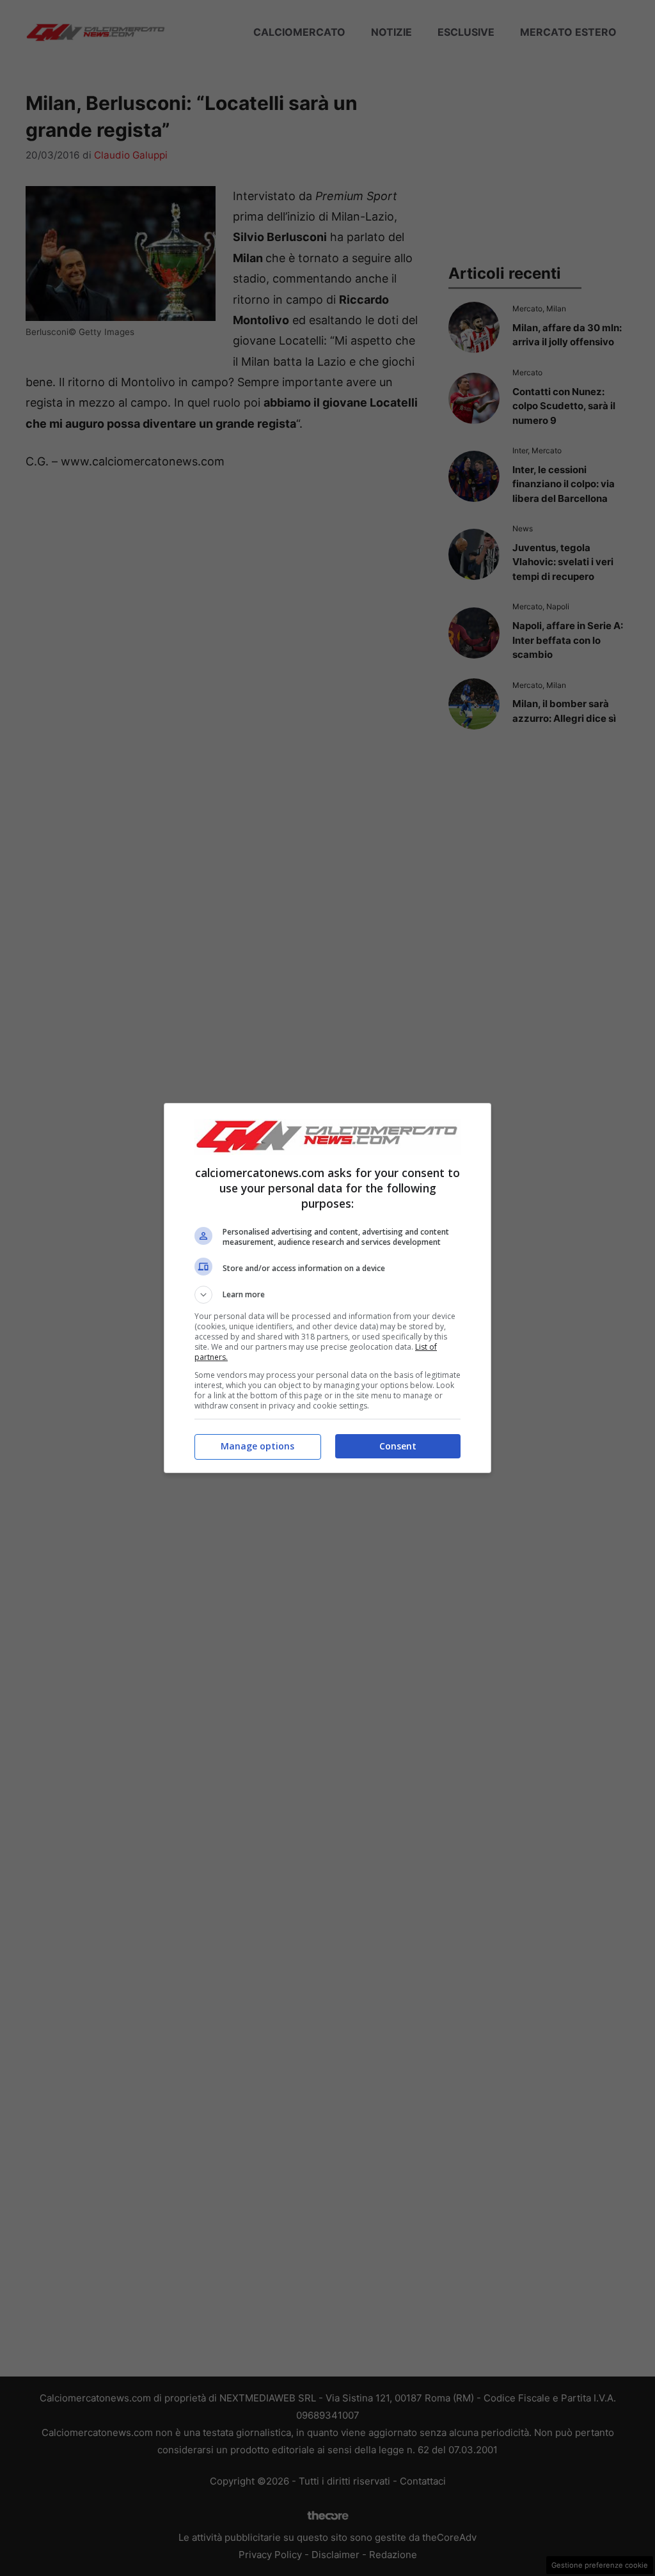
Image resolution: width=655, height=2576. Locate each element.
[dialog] (327, 1288)
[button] (327, 1295)
